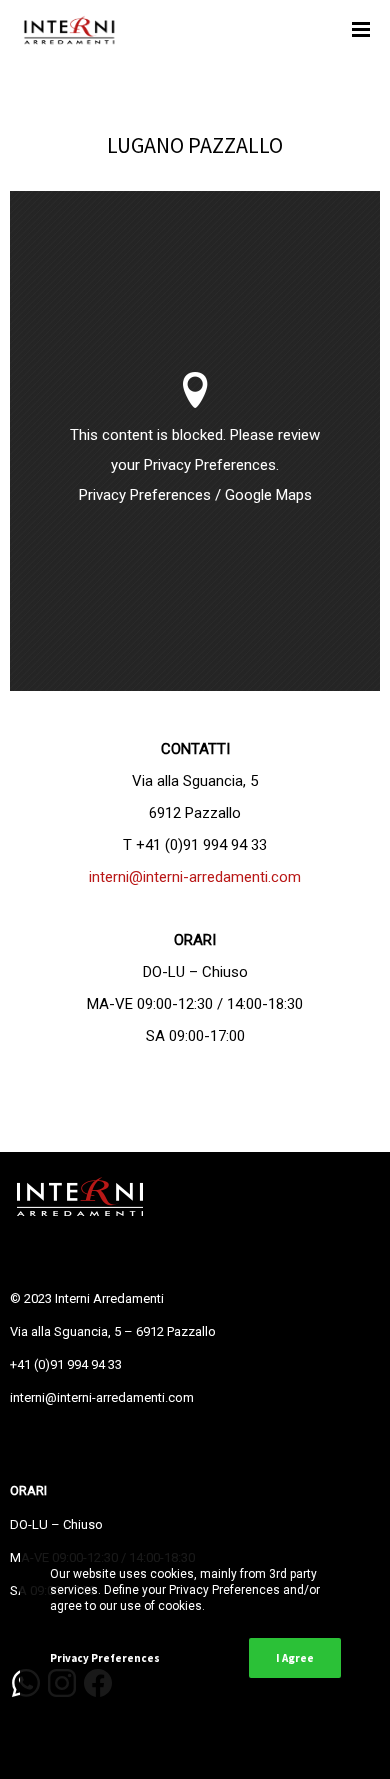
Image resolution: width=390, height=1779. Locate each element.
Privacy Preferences (145, 495)
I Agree (295, 1658)
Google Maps (268, 495)
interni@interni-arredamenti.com (195, 877)
